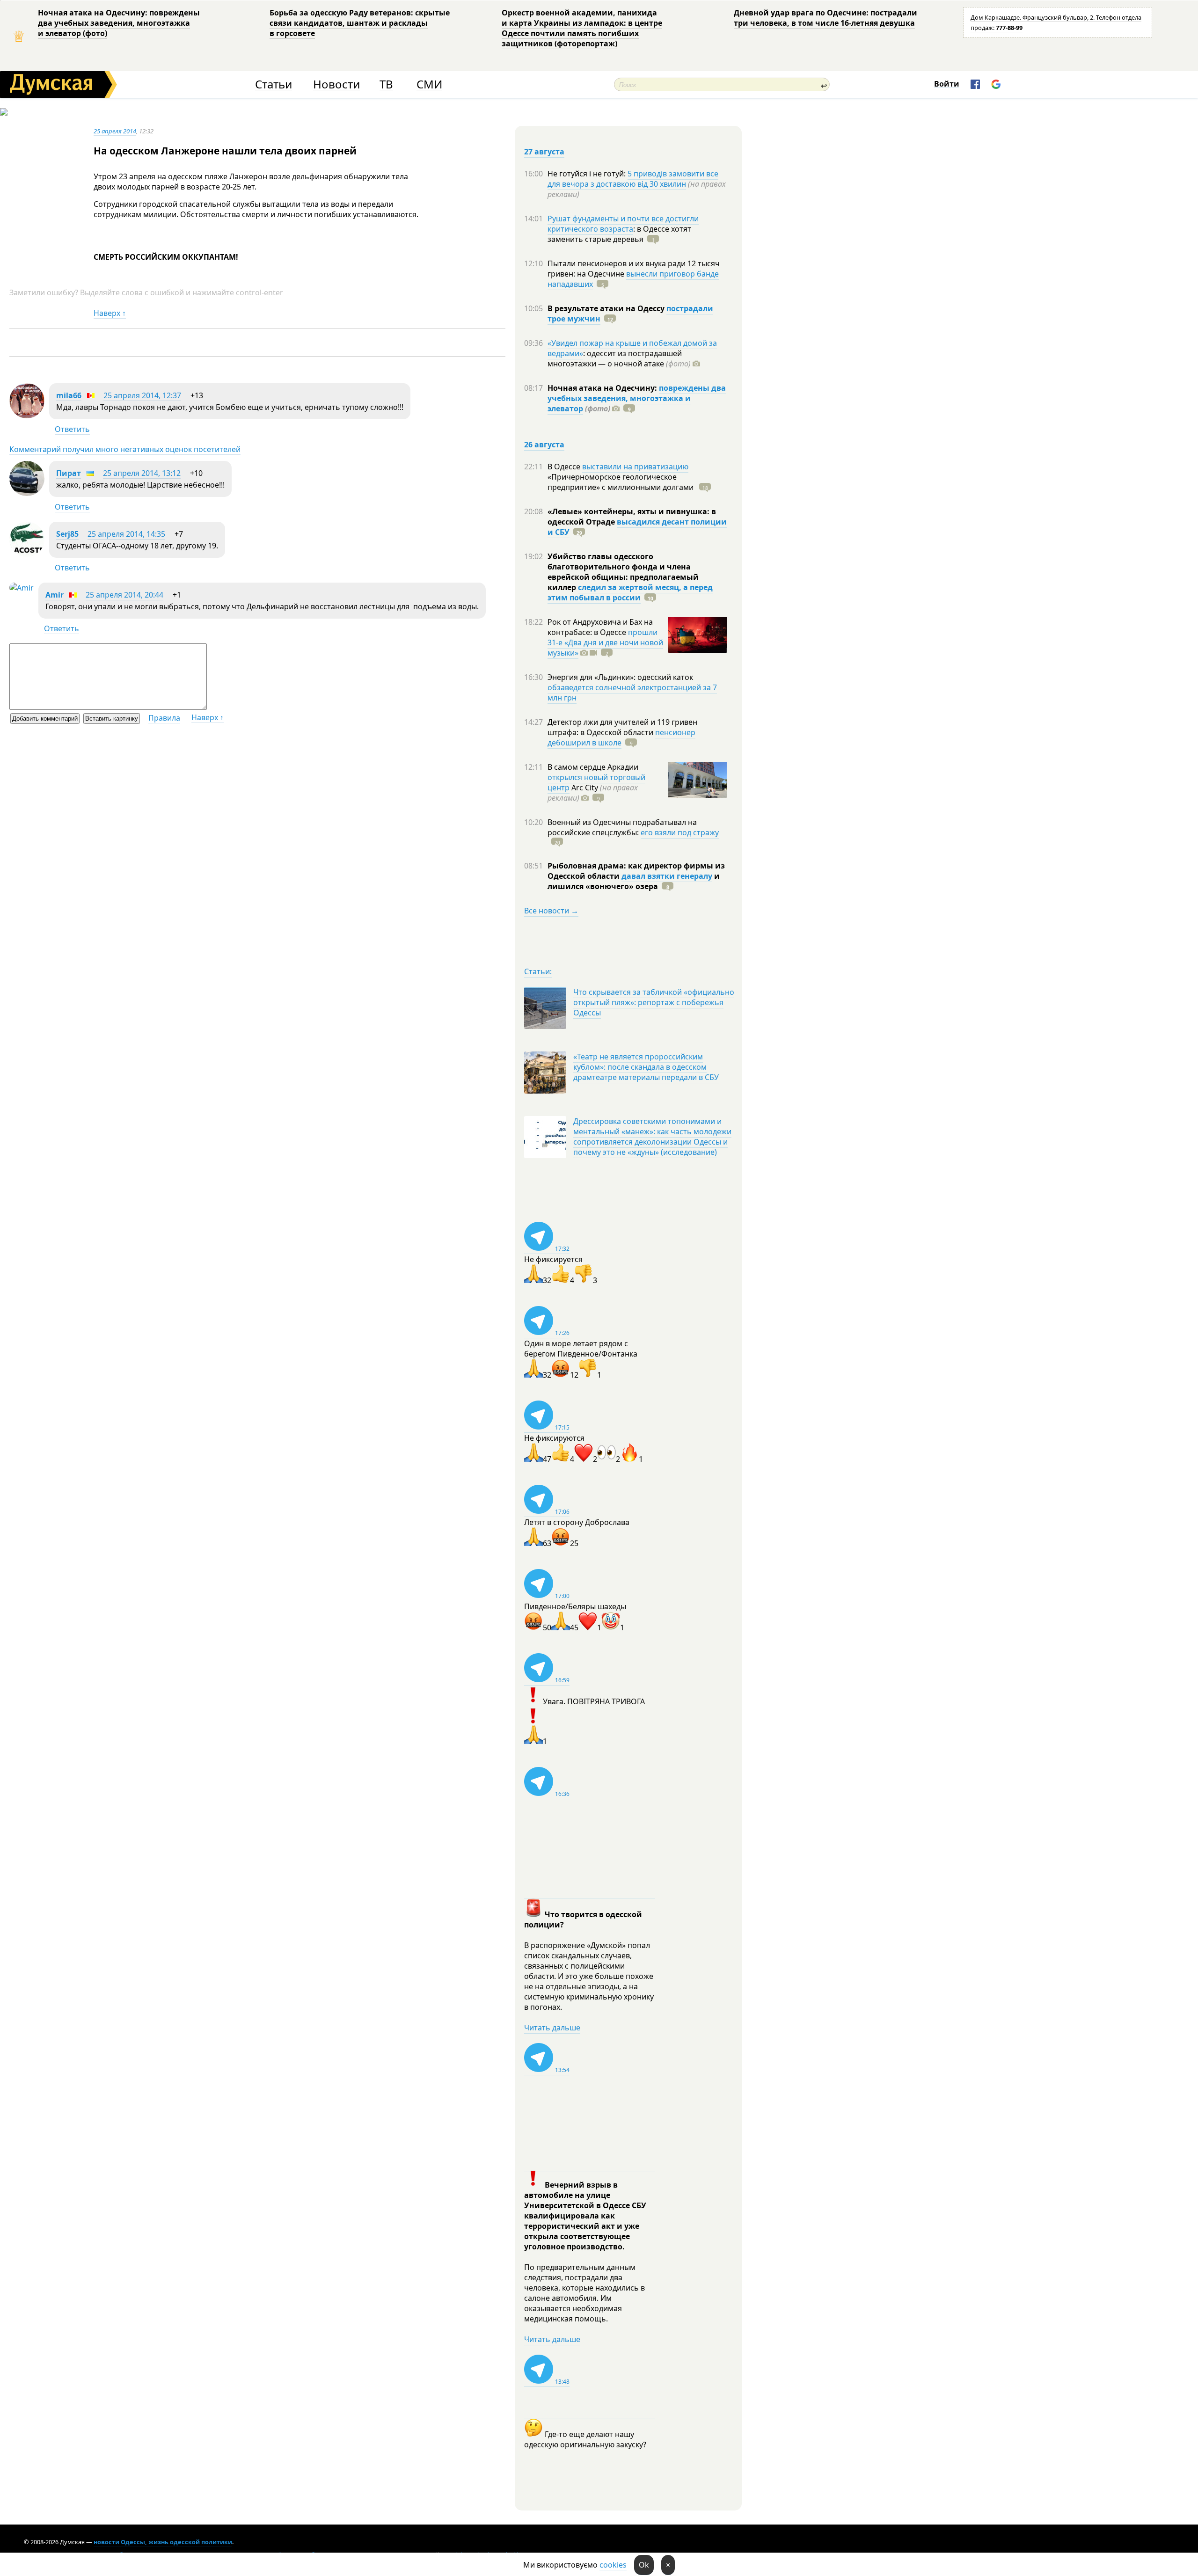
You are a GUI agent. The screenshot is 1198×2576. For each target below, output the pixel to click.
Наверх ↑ (110, 313)
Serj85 (67, 534)
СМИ (429, 84)
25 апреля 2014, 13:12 (142, 473)
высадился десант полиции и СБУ (637, 527)
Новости (336, 84)
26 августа (544, 445)
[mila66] (27, 416)
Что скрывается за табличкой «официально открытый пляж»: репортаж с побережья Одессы (654, 1002)
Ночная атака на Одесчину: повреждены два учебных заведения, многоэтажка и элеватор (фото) (119, 23)
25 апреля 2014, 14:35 (126, 534)
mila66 (69, 395)
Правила (164, 718)
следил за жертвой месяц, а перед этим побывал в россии (630, 592)
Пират (69, 473)
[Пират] (27, 493)
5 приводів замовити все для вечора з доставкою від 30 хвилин (633, 179)
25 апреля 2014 (115, 131)
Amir (55, 595)
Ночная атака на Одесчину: (603, 388)
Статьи (274, 84)
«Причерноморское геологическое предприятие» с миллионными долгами (621, 482)
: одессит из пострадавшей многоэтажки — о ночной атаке (619, 358)
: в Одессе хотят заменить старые (619, 234)
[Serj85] (27, 554)
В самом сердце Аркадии (593, 767)
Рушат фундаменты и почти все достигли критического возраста (623, 224)
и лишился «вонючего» (634, 881)
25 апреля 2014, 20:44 (124, 595)
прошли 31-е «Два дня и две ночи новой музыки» (605, 642)
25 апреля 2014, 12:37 (142, 395)
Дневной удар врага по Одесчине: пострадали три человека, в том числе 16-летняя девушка (825, 18)
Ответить (72, 429)
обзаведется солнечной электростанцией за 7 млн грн (632, 693)
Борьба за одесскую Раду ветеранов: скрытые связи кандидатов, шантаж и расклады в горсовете (360, 23)
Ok (644, 2565)
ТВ (386, 84)
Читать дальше (552, 2028)
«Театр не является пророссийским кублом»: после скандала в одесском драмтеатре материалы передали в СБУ (646, 1067)
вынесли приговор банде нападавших (633, 279)
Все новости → (551, 911)
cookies (613, 2565)
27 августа (544, 152)
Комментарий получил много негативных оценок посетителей (125, 449)
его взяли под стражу (680, 832)
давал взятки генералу (667, 876)
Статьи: (538, 971)
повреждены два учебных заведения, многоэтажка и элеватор (637, 398)
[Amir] (22, 588)
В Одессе (565, 467)
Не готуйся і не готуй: (588, 174)
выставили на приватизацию (635, 467)
